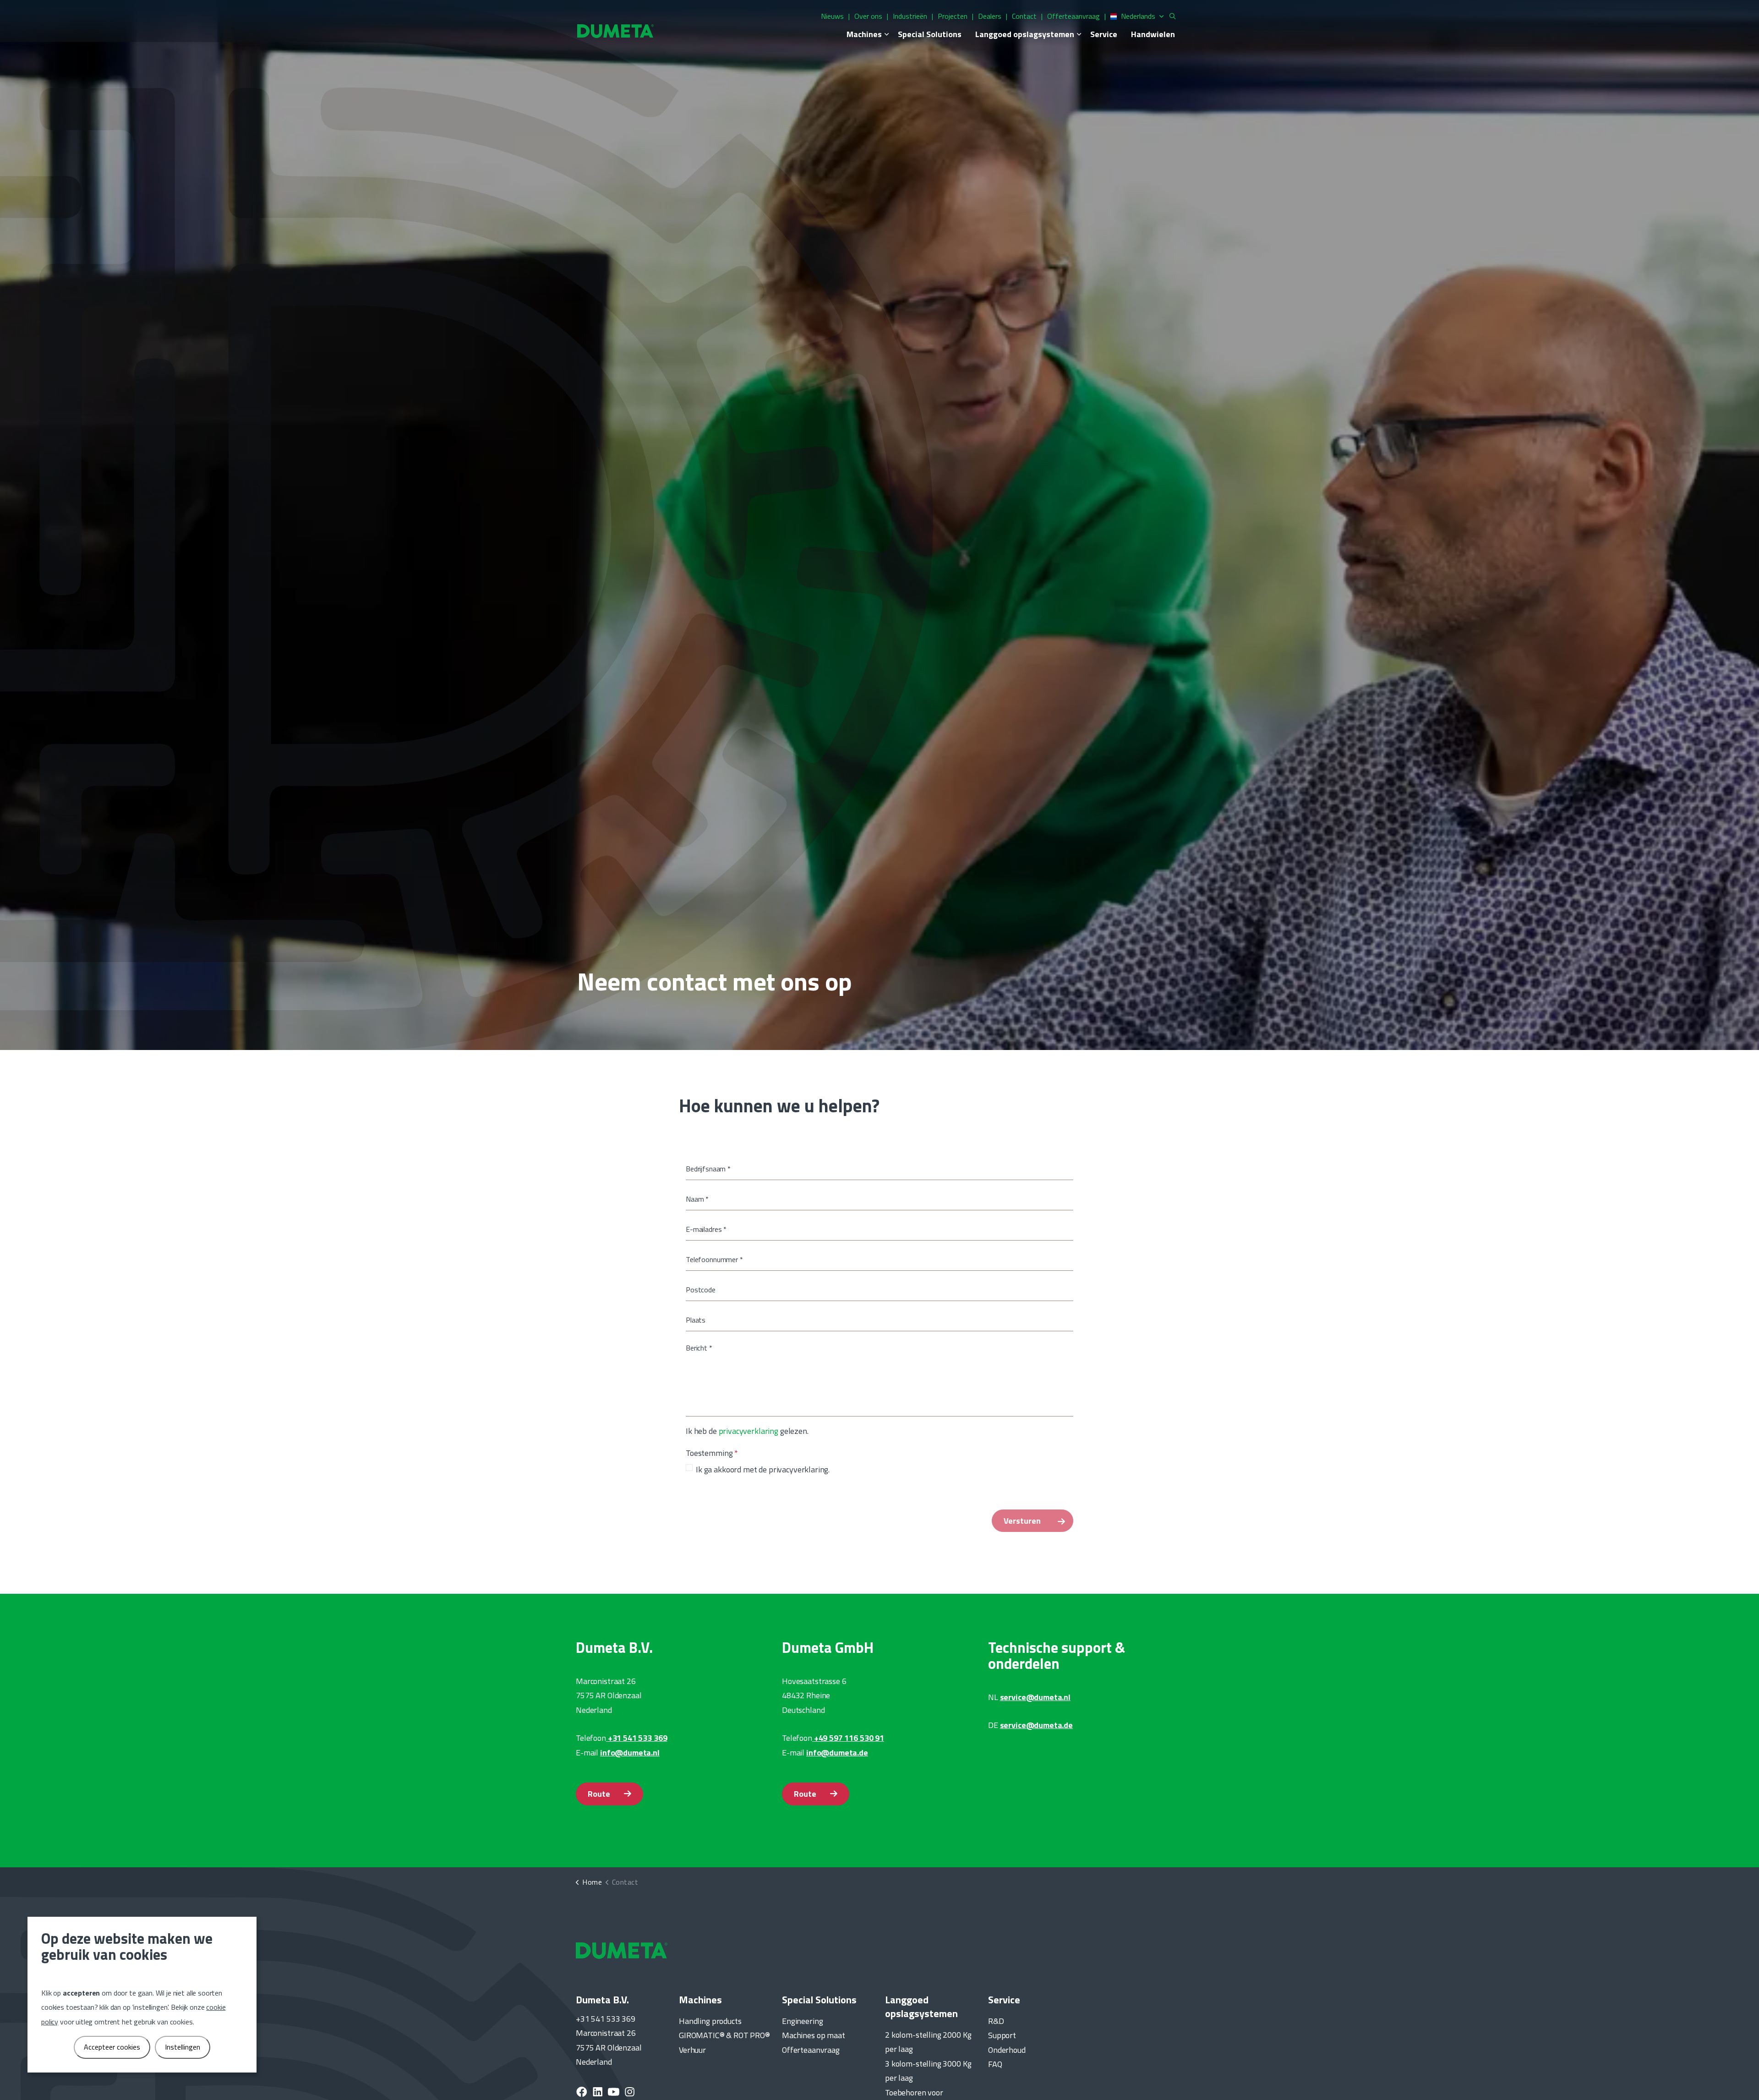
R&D (996, 2021)
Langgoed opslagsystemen (1025, 34)
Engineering (802, 2021)
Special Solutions (930, 34)
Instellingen (183, 2047)
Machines (864, 34)
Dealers (990, 16)
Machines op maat (814, 2035)
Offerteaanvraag (1073, 16)
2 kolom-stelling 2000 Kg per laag (928, 2042)
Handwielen (1153, 34)
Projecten (953, 16)
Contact (1024, 16)
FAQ (995, 2064)
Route (599, 1794)
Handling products (710, 2021)
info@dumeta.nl (630, 1753)
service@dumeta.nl (1035, 1697)
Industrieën (910, 16)
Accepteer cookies (112, 2047)
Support (1002, 2035)
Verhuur (692, 2050)
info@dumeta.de (837, 1753)
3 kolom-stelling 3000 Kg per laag (928, 2071)
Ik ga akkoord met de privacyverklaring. (763, 1469)
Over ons (868, 16)
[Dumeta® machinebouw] (615, 30)
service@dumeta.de (1036, 1725)
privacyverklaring (748, 1431)
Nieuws (832, 16)
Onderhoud (1007, 2050)
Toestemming (712, 1453)
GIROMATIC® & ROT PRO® (724, 2035)
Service (1104, 34)
